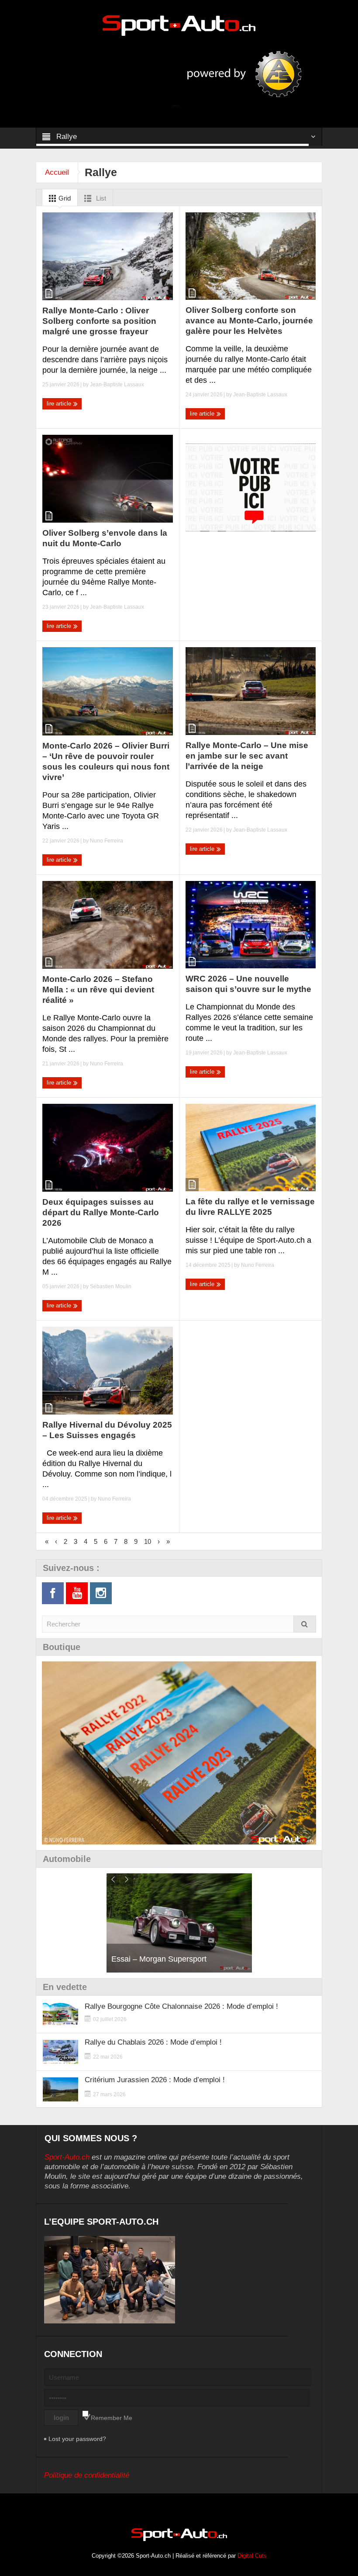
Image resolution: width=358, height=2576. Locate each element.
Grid (64, 198)
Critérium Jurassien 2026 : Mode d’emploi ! (155, 2080)
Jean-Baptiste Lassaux (117, 385)
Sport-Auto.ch (67, 2157)
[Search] (305, 1624)
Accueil (57, 172)
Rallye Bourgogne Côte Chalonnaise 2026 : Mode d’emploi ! (181, 2006)
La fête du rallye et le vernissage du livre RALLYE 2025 (250, 1207)
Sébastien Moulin (111, 1286)
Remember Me (112, 2418)
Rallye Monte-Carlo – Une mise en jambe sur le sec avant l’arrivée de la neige (247, 756)
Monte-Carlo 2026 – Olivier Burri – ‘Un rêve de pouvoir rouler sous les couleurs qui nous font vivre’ (106, 761)
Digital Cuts (252, 2556)
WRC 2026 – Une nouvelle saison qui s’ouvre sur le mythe (248, 984)
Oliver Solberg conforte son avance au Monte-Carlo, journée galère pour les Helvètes (249, 321)
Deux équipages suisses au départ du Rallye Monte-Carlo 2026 (101, 1212)
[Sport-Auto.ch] (179, 25)
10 (148, 1541)
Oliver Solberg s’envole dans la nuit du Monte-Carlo (105, 538)
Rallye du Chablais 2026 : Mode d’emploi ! (153, 2042)
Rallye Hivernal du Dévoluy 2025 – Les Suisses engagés (107, 1430)
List (100, 198)
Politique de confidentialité (87, 2475)
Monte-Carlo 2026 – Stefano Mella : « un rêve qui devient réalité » (98, 990)
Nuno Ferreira (107, 841)
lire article (60, 404)
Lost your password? (77, 2439)
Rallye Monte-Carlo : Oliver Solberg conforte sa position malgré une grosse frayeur (99, 321)
